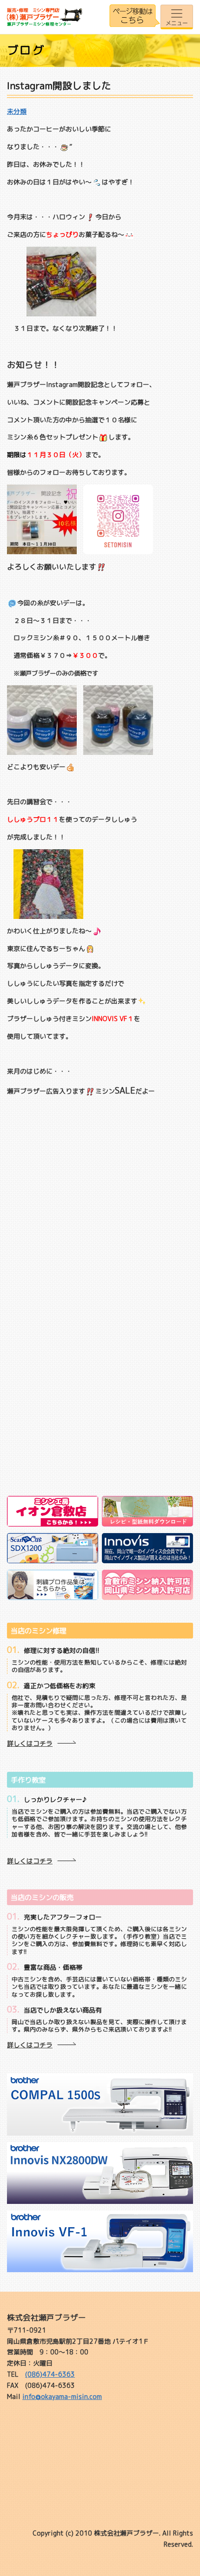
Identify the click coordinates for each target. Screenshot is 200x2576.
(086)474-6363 (50, 2374)
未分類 (17, 111)
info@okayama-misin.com (62, 2396)
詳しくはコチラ (30, 1743)
